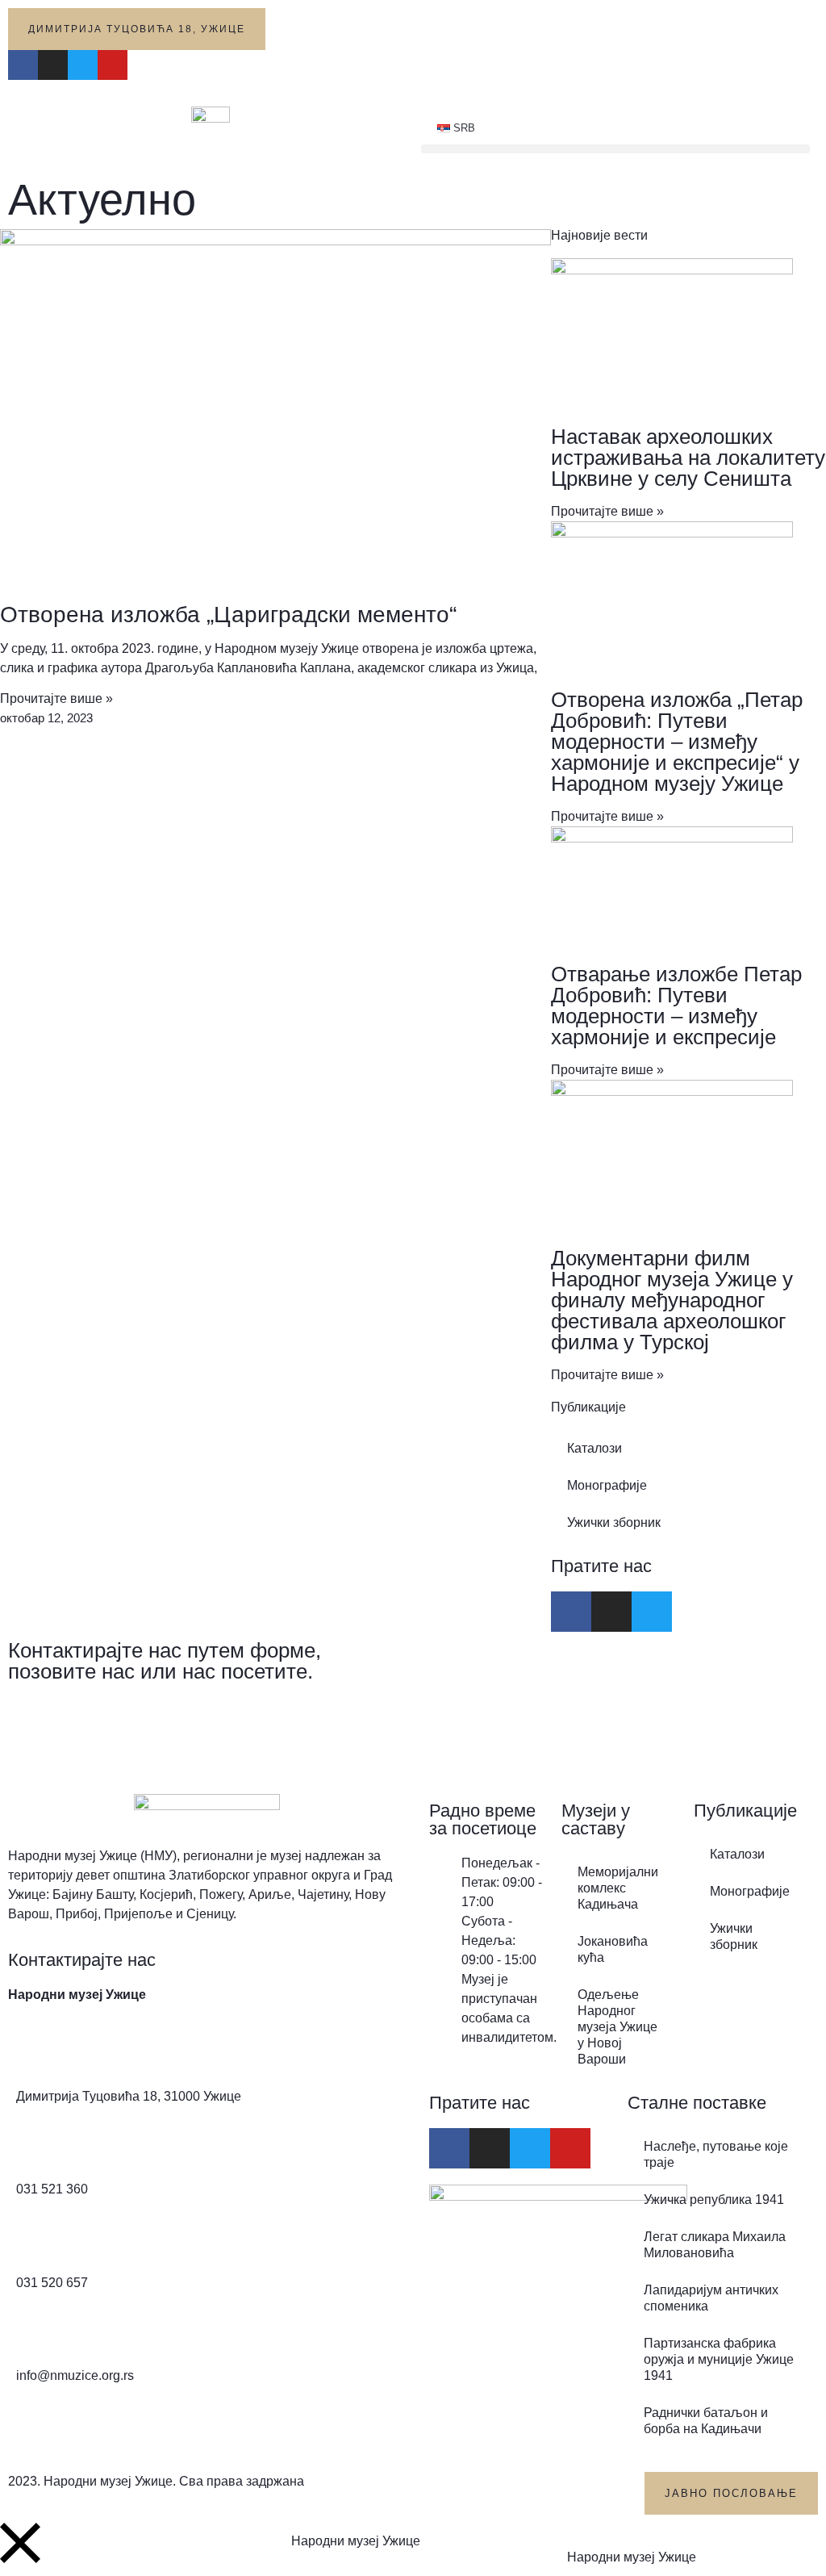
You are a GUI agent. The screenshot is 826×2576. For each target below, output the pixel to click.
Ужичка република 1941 (714, 2200)
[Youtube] (113, 65)
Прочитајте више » (56, 698)
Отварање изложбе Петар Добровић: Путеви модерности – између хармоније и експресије (676, 1006)
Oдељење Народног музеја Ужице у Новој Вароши (617, 2027)
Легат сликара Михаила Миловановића (715, 2245)
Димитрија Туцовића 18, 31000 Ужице (129, 2096)
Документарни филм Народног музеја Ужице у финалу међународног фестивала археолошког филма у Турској (672, 1300)
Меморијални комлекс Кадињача (618, 1888)
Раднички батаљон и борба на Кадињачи (706, 2421)
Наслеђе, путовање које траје (716, 2154)
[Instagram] (53, 65)
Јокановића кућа (613, 1949)
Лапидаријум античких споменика (711, 2298)
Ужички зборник (614, 1522)
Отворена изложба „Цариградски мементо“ (228, 615)
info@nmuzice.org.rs (75, 2375)
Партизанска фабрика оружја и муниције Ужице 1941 (719, 2359)
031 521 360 (52, 2189)
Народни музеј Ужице (356, 2541)
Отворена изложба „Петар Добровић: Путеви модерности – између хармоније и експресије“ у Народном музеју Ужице (677, 742)
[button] (615, 149)
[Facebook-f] (23, 65)
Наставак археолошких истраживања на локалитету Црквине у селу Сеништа (688, 458)
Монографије (607, 1485)
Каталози (594, 1448)
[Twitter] (83, 65)
